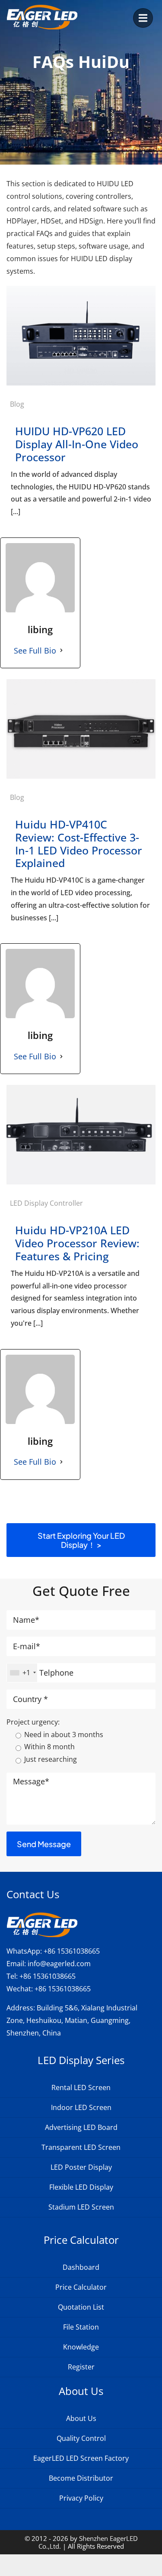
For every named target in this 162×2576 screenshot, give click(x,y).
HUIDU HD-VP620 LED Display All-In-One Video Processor (77, 444)
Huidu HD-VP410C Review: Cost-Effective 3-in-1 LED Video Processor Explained (79, 843)
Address (20, 2008)
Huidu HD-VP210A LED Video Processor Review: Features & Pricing (77, 1243)
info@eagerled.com (59, 1964)
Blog (17, 404)
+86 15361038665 (72, 1951)
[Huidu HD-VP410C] (81, 683)
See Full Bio (35, 650)
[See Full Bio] (61, 650)
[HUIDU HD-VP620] (81, 289)
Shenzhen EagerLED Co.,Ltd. (88, 2542)
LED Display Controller (46, 1203)
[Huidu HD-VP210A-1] (81, 1088)
